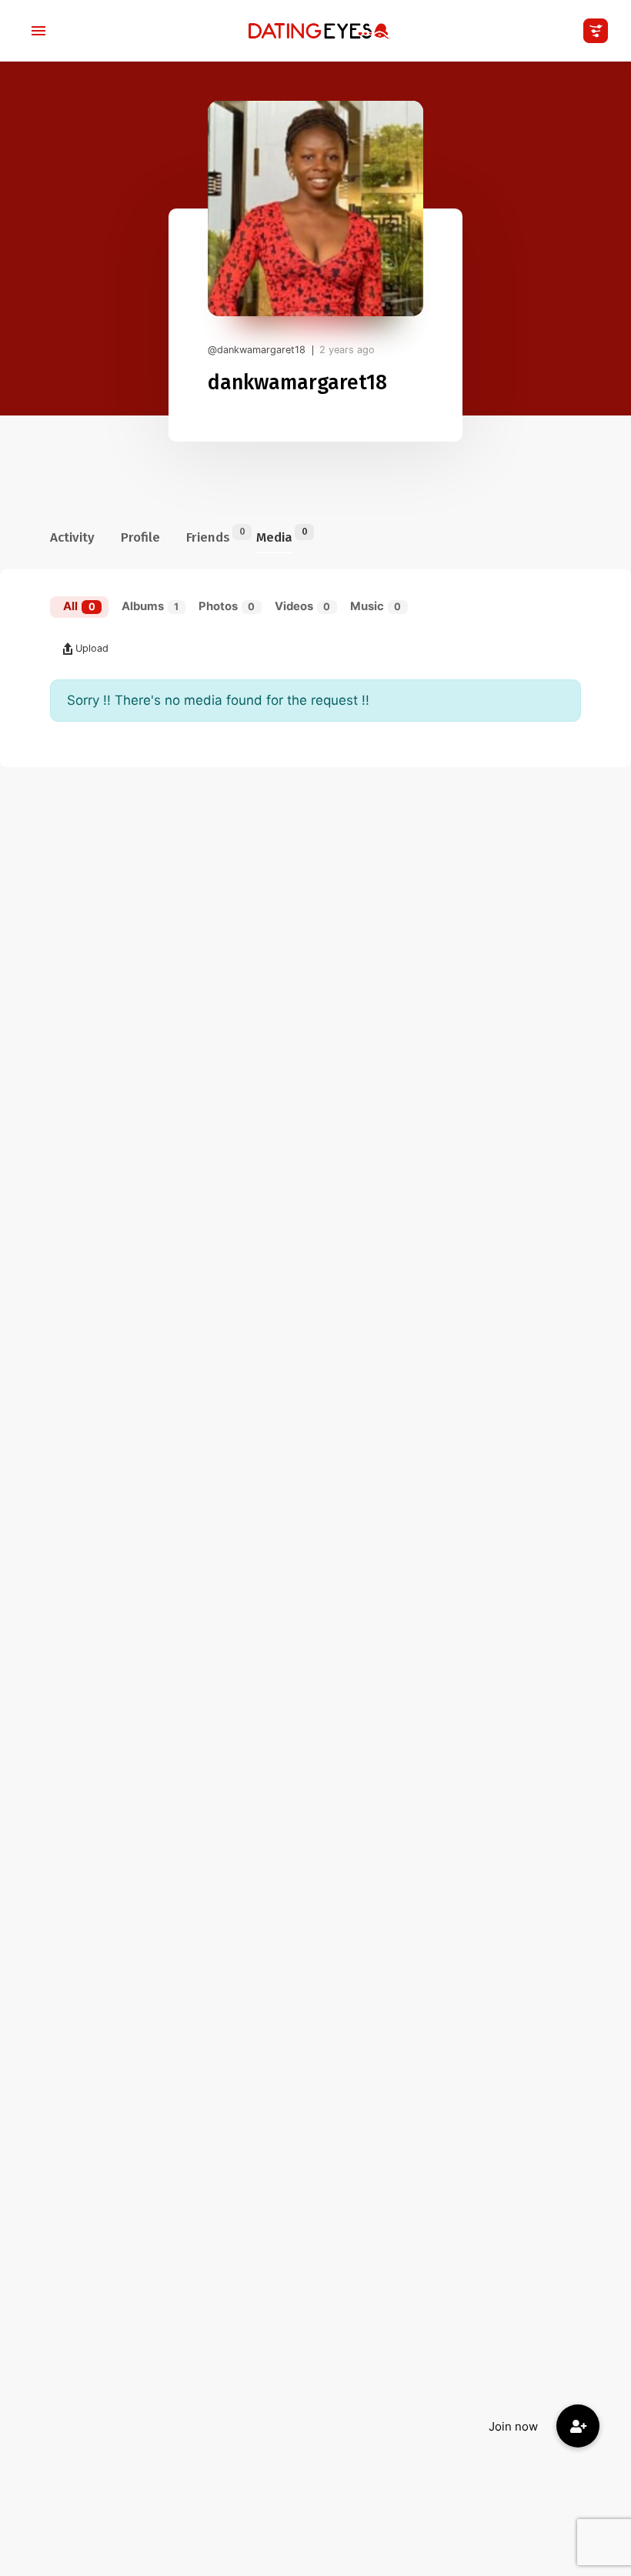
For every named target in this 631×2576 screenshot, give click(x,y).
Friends (208, 536)
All (79, 606)
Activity (72, 537)
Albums (150, 606)
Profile (140, 537)
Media (274, 536)
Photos (227, 606)
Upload (92, 648)
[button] (578, 2426)
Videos (303, 606)
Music (376, 606)
